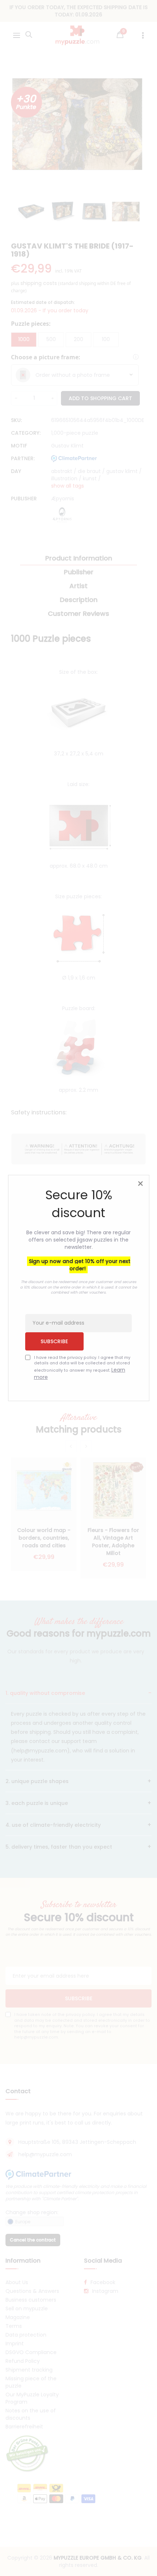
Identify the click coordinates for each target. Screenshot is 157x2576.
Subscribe (54, 1341)
